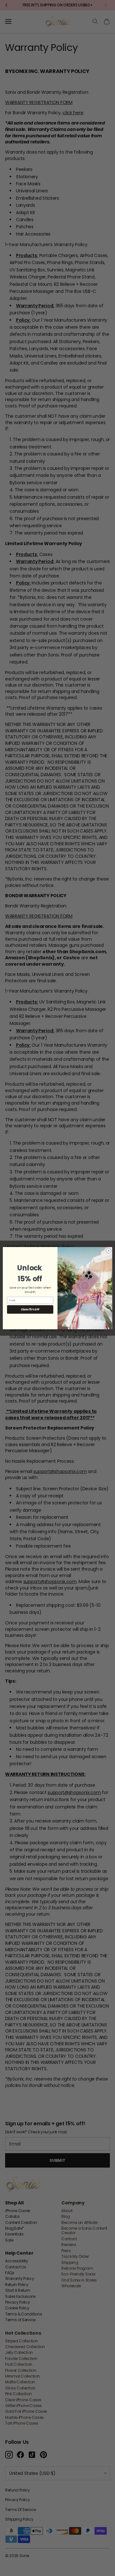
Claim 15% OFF (30, 1309)
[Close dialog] (108, 1250)
